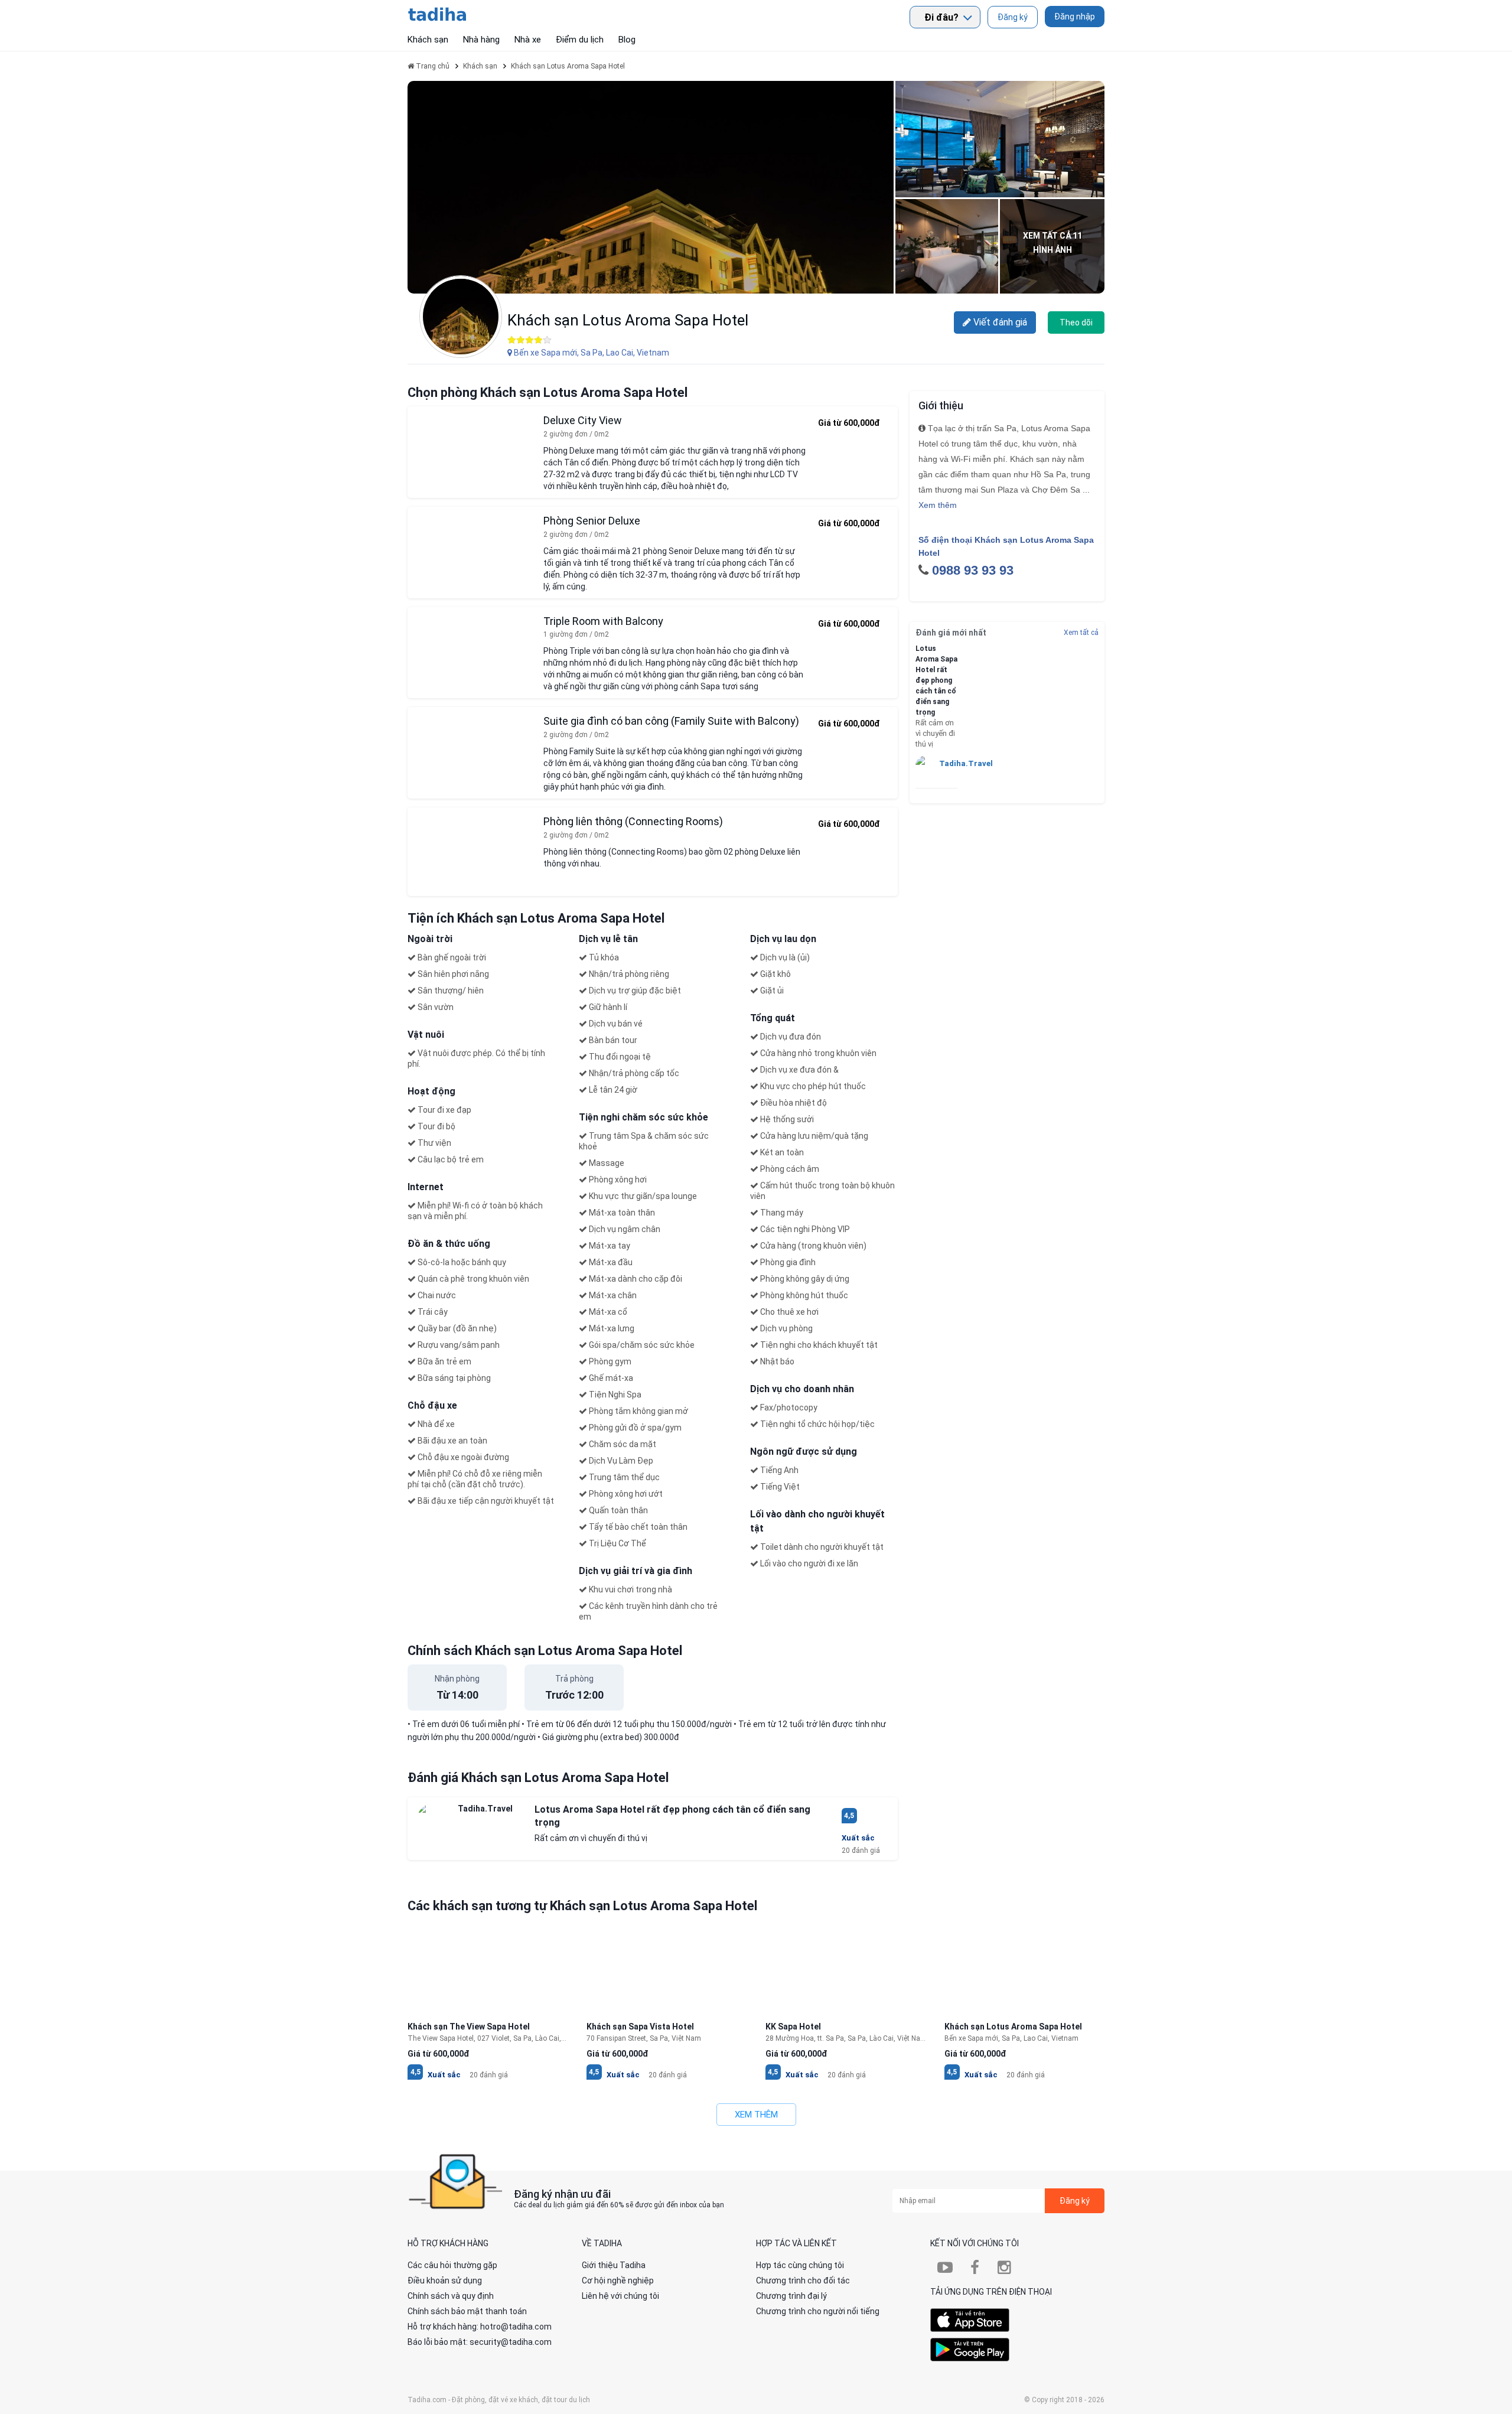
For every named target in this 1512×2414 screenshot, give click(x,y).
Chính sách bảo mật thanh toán (467, 2311)
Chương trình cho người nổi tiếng (818, 2311)
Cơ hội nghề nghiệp (618, 2281)
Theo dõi (1076, 322)
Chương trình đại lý (791, 2296)
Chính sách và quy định (451, 2296)
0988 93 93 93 (973, 570)
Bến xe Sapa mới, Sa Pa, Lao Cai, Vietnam (591, 353)
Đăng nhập (1075, 17)
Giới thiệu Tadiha (614, 2265)
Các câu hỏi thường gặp (452, 2265)
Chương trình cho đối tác (803, 2281)
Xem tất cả (1081, 633)
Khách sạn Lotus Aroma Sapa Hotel (628, 320)
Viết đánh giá (999, 322)
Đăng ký (1013, 17)
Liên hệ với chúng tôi (620, 2296)
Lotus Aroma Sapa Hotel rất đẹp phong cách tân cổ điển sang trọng (936, 680)
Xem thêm (938, 505)
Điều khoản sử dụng (445, 2281)
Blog (627, 40)
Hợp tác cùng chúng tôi (800, 2265)
